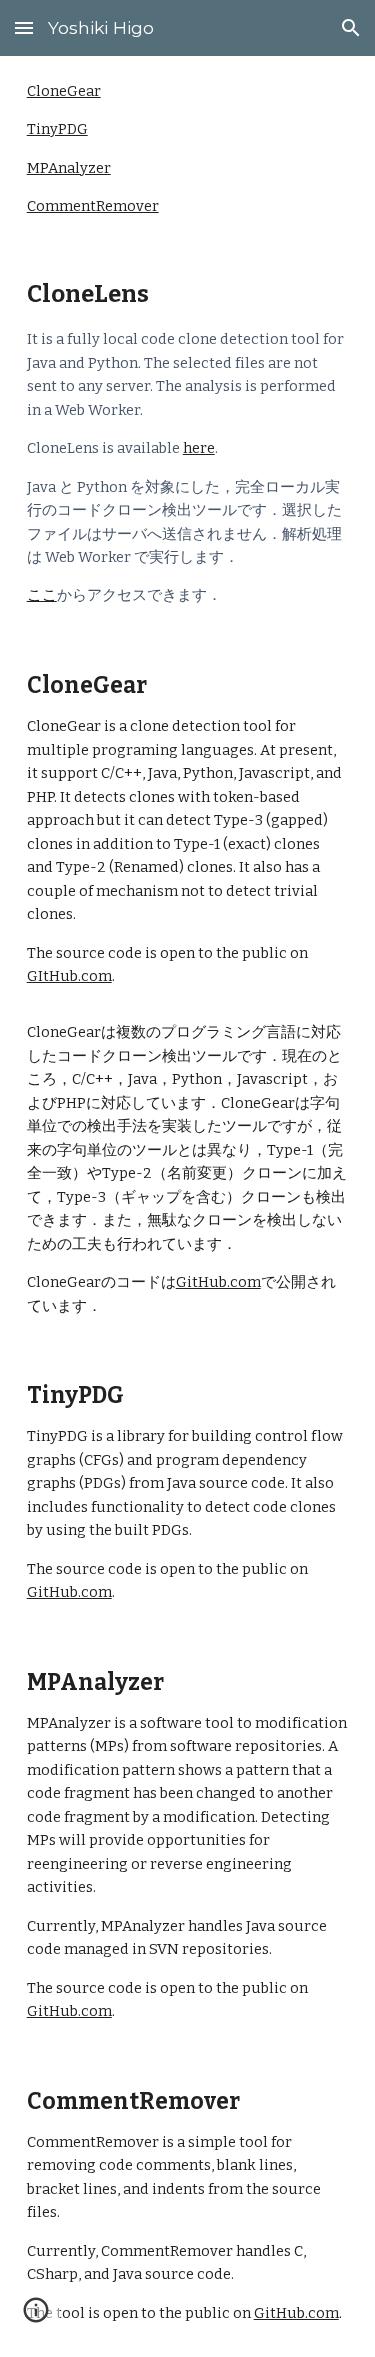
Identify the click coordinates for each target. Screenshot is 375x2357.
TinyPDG (57, 129)
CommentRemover (93, 206)
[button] (24, 27)
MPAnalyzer (69, 168)
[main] (188, 441)
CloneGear (64, 91)
